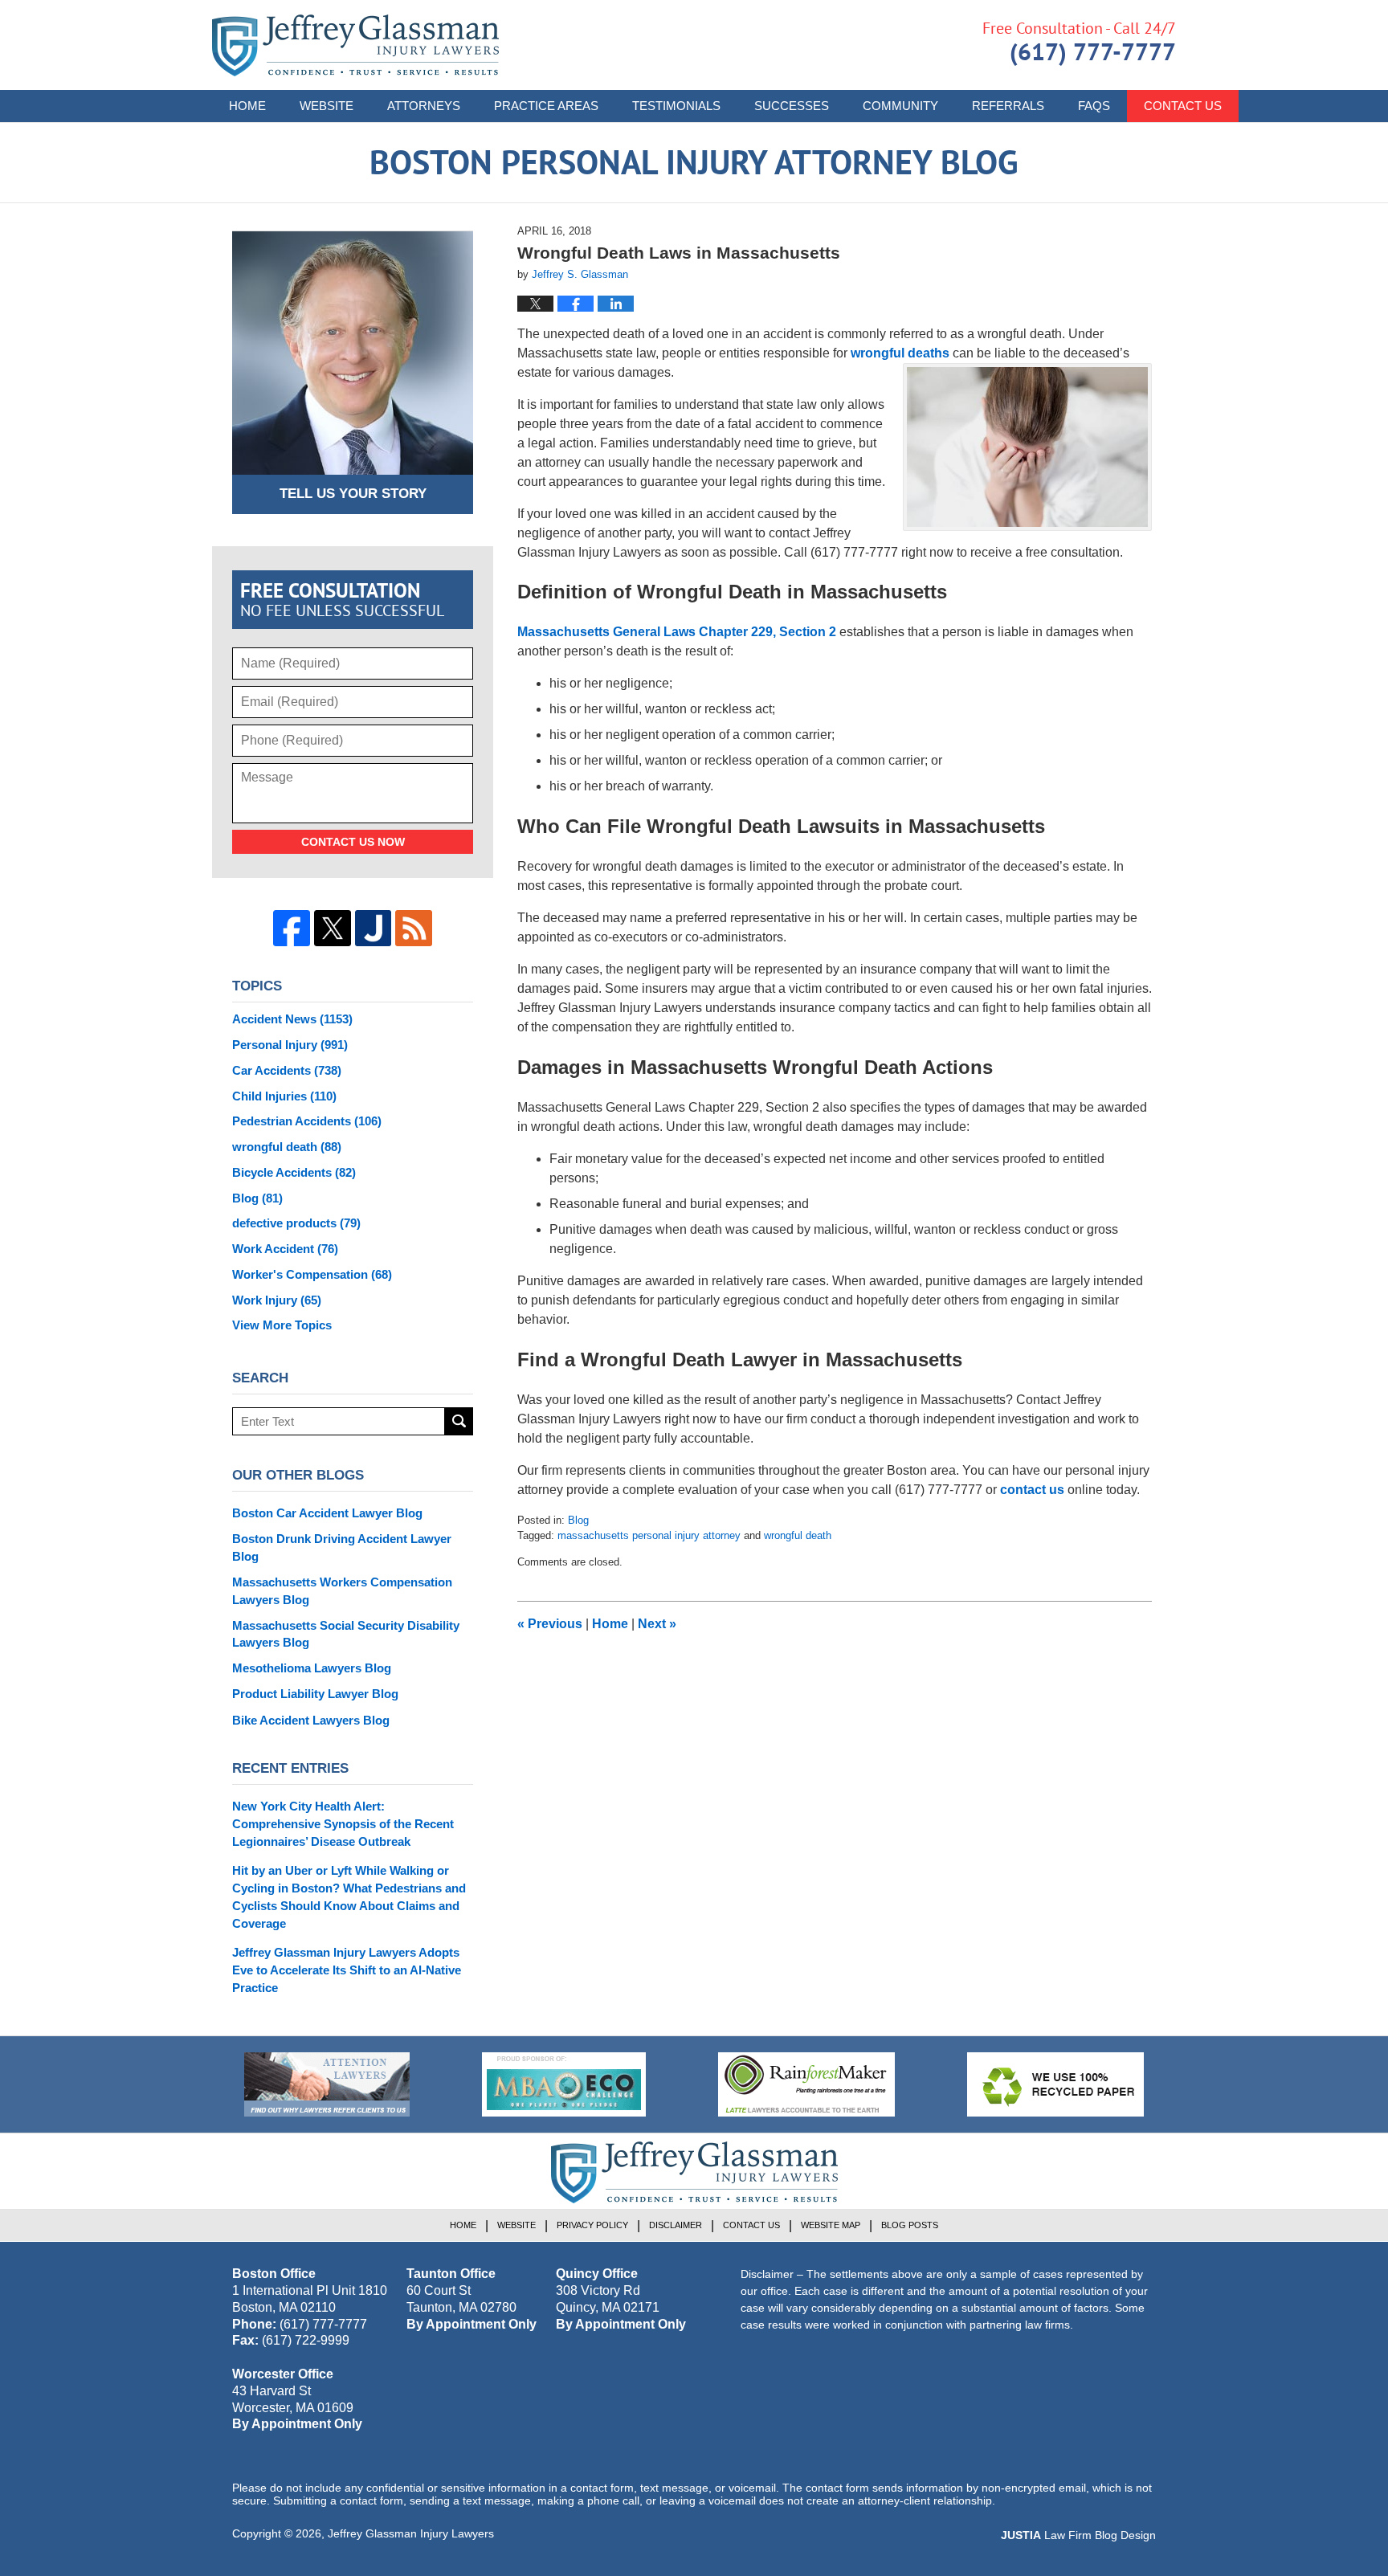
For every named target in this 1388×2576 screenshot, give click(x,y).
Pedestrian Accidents (307, 1121)
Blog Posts (910, 2225)
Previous (550, 1624)
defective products (296, 1223)
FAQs (1094, 106)
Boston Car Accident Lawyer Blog (327, 1513)
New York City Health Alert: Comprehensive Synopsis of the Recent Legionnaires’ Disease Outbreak (343, 1824)
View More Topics (282, 1325)
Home (247, 106)
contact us (1032, 1490)
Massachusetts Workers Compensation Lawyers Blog (342, 1591)
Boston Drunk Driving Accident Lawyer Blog (342, 1547)
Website (327, 106)
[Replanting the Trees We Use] (1055, 2084)
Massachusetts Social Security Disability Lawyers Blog (346, 1634)
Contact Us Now (353, 842)
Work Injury (277, 1300)
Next (657, 1624)
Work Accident (285, 1249)
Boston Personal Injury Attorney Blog (355, 45)
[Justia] (374, 929)
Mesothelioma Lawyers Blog (312, 1668)
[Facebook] (292, 929)
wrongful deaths (900, 353)
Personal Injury (290, 1045)
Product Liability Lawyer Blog (315, 1694)
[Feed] (414, 929)
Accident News (292, 1019)
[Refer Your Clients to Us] (327, 2084)
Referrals (1008, 106)
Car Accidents (287, 1070)
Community (900, 106)
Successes (792, 106)
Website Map (831, 2225)
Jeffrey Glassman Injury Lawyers (411, 2533)
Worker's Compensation (312, 1274)
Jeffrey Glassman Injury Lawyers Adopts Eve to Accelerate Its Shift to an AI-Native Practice (347, 1970)
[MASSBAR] (564, 2084)
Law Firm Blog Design (1078, 2535)
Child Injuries (284, 1096)
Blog (578, 1520)
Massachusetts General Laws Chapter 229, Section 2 (677, 632)
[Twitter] (333, 929)
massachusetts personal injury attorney (649, 1535)
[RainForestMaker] (806, 2084)
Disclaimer (676, 2225)
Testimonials (676, 106)
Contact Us (1183, 106)
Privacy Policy (592, 2225)
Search (459, 1421)
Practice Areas (546, 106)
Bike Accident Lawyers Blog (311, 1720)
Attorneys (424, 106)
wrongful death (798, 1535)
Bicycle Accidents (294, 1172)
